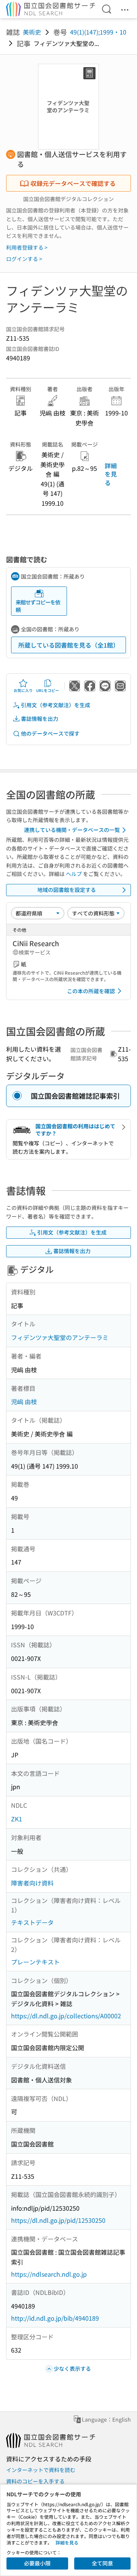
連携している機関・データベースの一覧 (72, 830)
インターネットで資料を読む (41, 2470)
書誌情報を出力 (40, 719)
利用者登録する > (27, 247)
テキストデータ (32, 1922)
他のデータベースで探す (50, 733)
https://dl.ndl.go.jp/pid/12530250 (58, 2220)
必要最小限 (37, 2563)
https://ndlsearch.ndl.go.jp (49, 2274)
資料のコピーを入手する (35, 2481)
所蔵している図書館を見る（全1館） (69, 645)
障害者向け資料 (32, 1883)
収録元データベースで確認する (73, 183)
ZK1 (17, 1819)
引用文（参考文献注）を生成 (56, 705)
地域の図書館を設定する (67, 890)
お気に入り (23, 690)
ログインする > (24, 259)
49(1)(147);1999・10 (98, 32)
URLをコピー (48, 690)
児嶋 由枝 (24, 1401)
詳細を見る (111, 474)
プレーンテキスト (35, 1962)
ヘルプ (74, 874)
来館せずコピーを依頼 (38, 606)
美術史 (32, 32)
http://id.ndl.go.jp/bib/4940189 (55, 2318)
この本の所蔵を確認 (91, 991)
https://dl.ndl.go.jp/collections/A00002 (66, 2016)
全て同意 (102, 2563)
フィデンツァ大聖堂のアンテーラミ (60, 1337)
